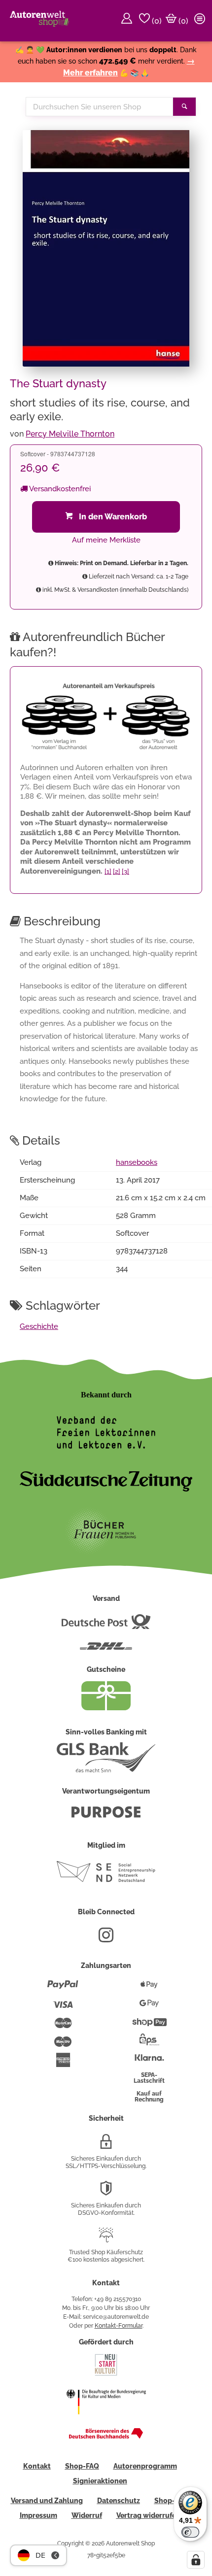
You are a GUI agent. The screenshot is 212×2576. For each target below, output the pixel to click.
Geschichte (39, 1326)
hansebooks (137, 1162)
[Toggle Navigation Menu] (201, 21)
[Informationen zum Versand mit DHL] (106, 1650)
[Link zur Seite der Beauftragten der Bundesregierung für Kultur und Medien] (106, 2421)
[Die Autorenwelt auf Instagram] (106, 1939)
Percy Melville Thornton (70, 434)
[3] (125, 871)
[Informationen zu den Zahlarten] (63, 1989)
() (156, 21)
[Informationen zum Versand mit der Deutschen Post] (106, 1626)
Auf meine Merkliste (106, 540)
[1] (108, 871)
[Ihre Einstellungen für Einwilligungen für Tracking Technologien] (196, 2560)
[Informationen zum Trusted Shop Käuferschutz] (106, 2239)
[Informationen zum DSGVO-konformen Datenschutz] (106, 2192)
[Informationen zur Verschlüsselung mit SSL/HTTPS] (106, 2145)
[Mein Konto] (128, 21)
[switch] (190, 2532)
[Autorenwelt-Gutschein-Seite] (106, 1708)
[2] (117, 871)
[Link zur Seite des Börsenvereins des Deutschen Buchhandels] (106, 2437)
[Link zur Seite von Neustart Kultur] (106, 2374)
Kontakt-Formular (119, 2326)
